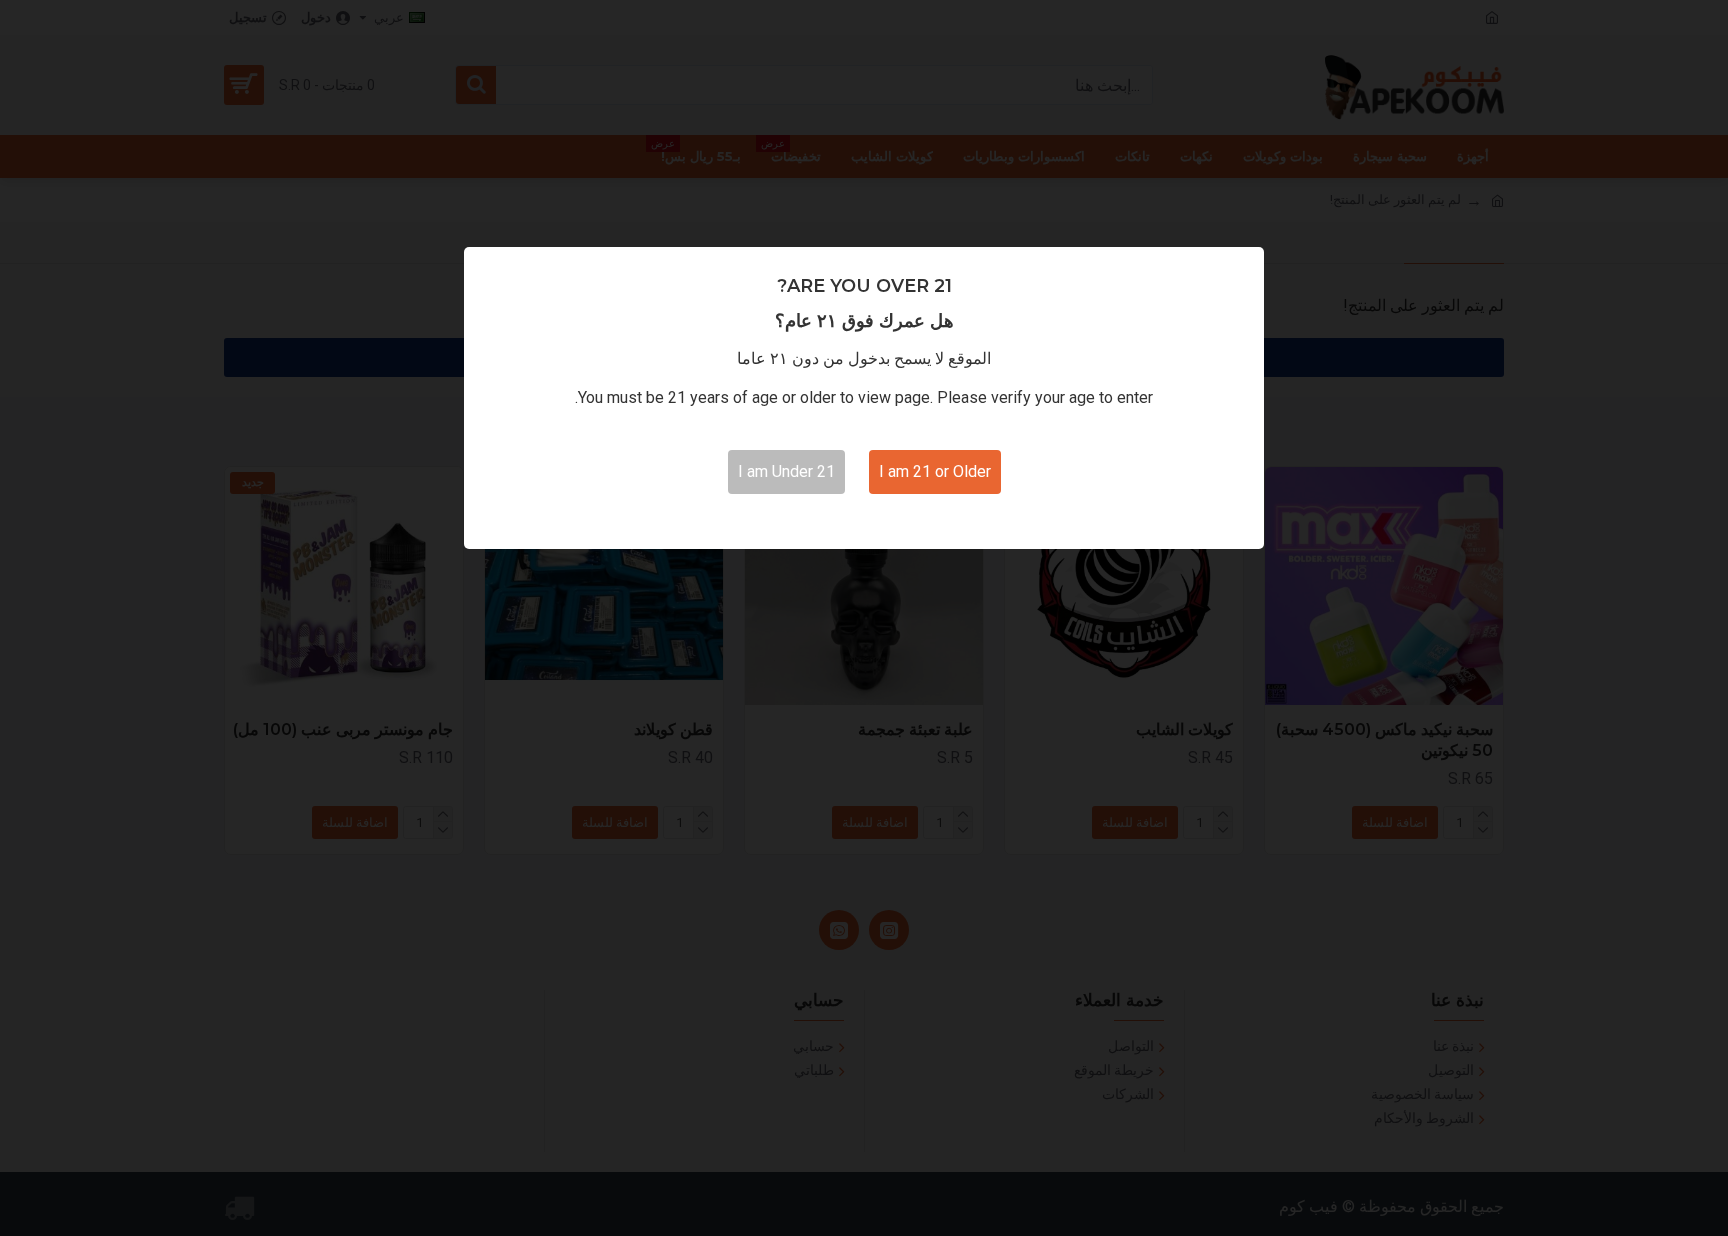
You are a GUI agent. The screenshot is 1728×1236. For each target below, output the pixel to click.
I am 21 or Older (935, 471)
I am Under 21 (786, 471)
